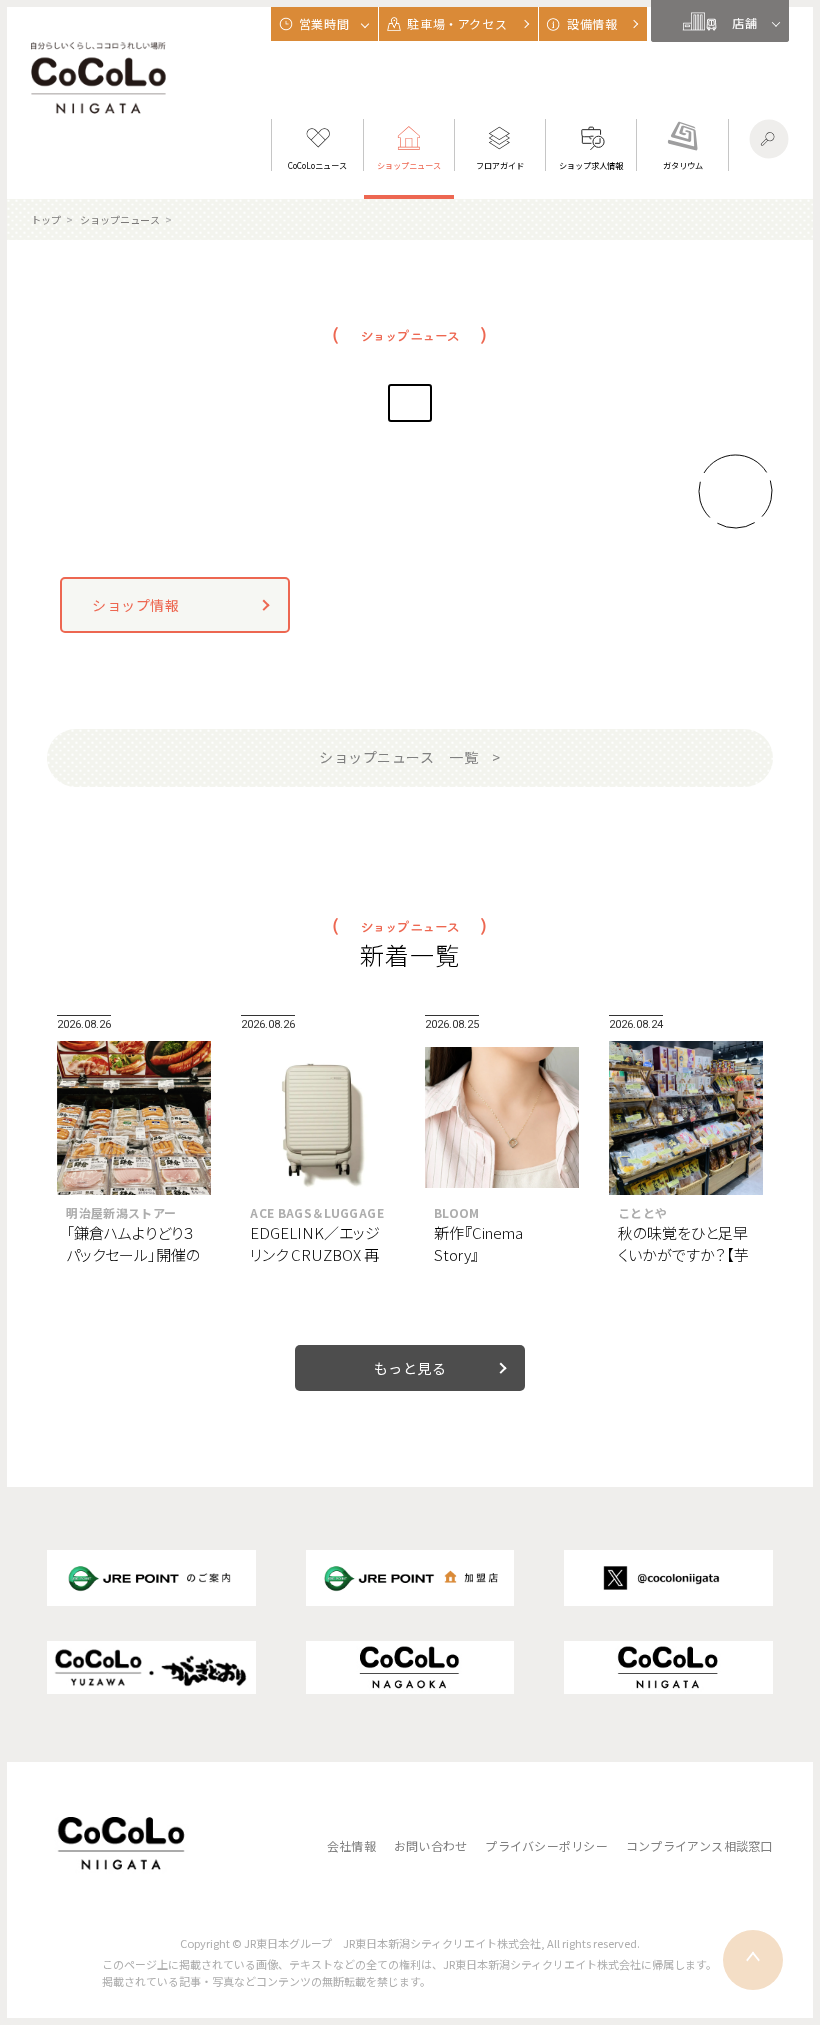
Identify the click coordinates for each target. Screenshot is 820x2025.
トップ (46, 219)
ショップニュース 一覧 (398, 757)
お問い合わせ (430, 1845)
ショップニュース (120, 219)
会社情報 (351, 1845)
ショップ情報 (135, 605)
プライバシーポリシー (546, 1845)
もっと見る (410, 1368)
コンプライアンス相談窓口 (699, 1845)
